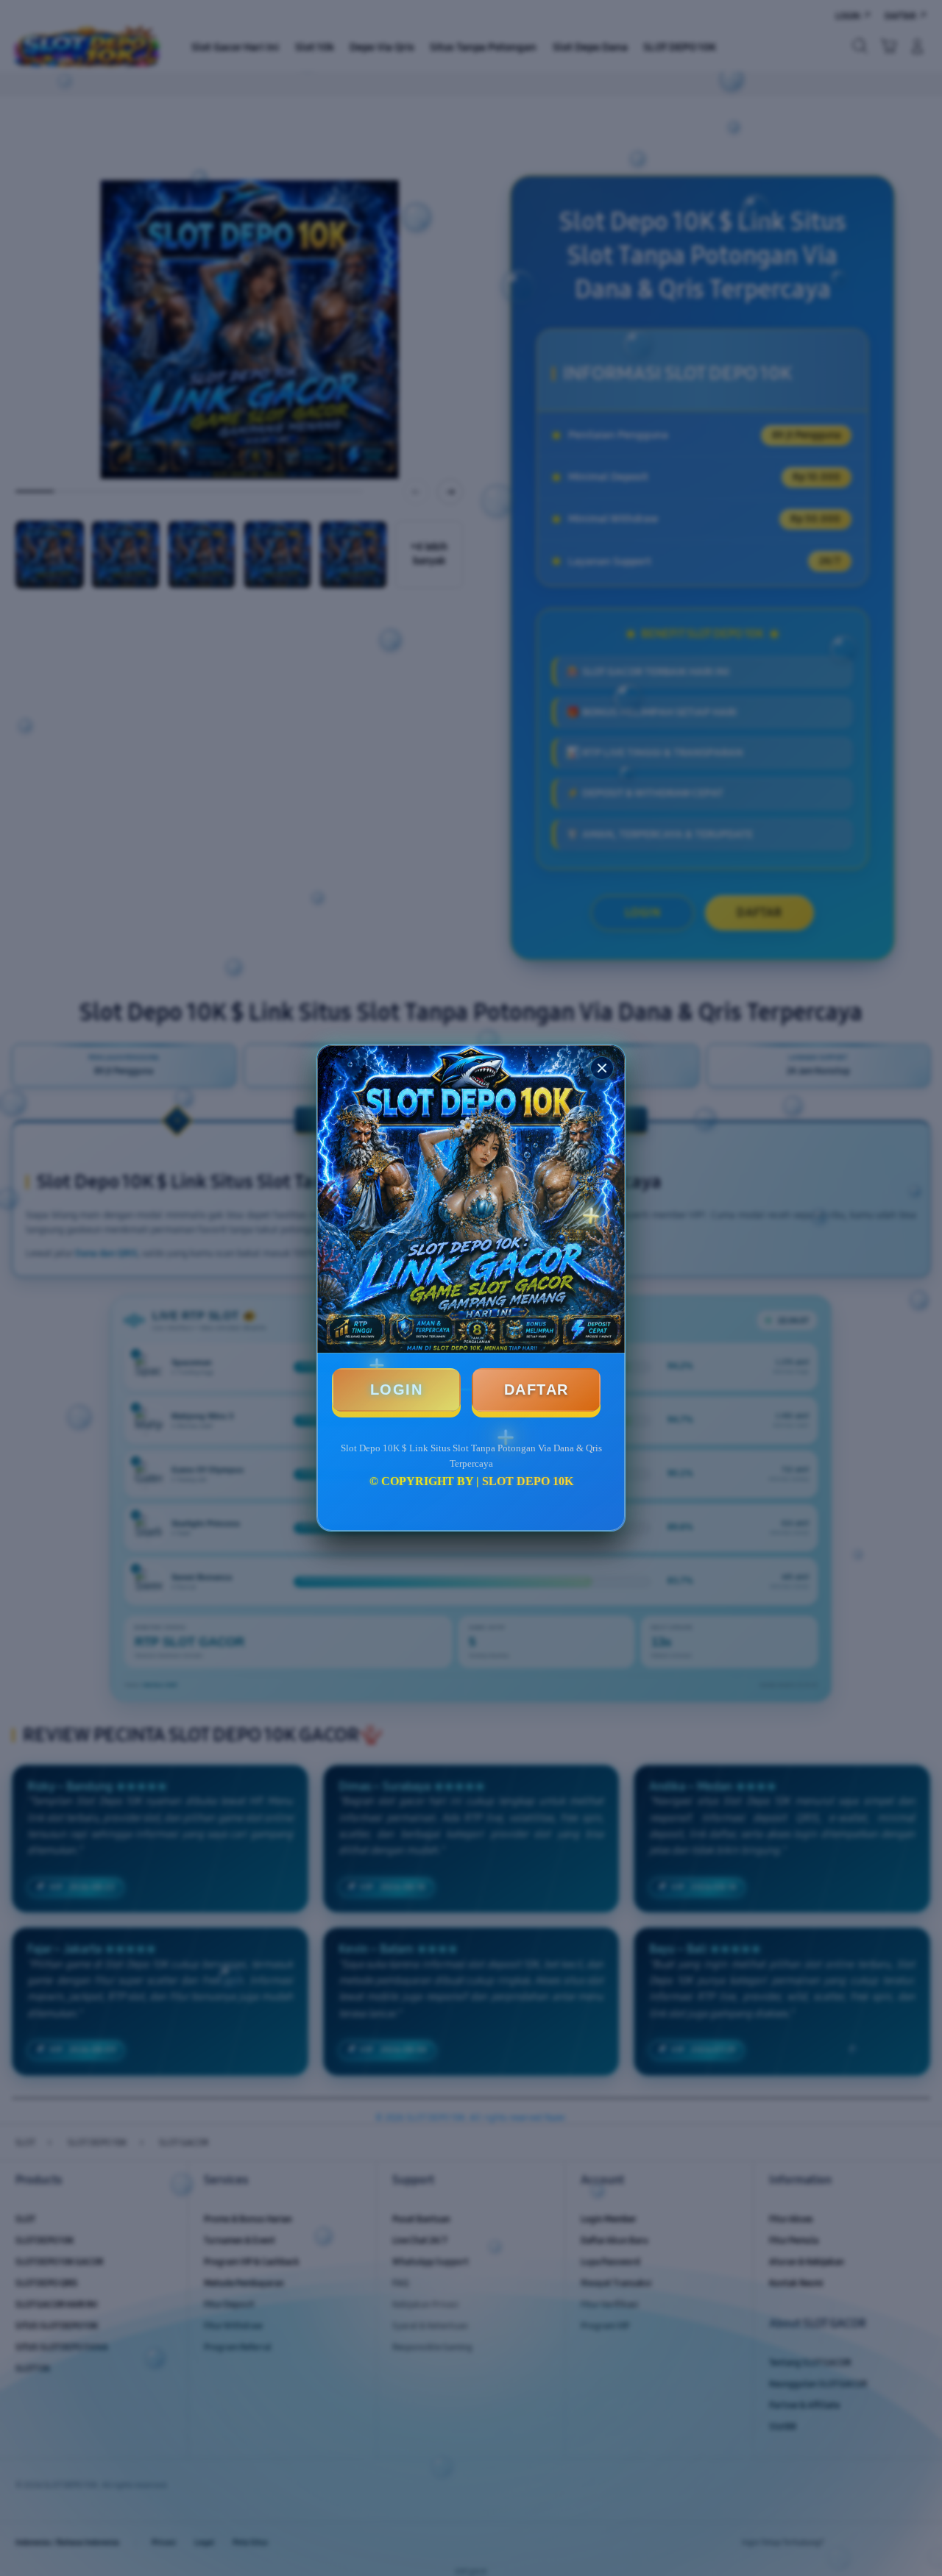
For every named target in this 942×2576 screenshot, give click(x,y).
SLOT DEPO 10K (528, 1481)
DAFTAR (536, 1390)
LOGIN (397, 1390)
